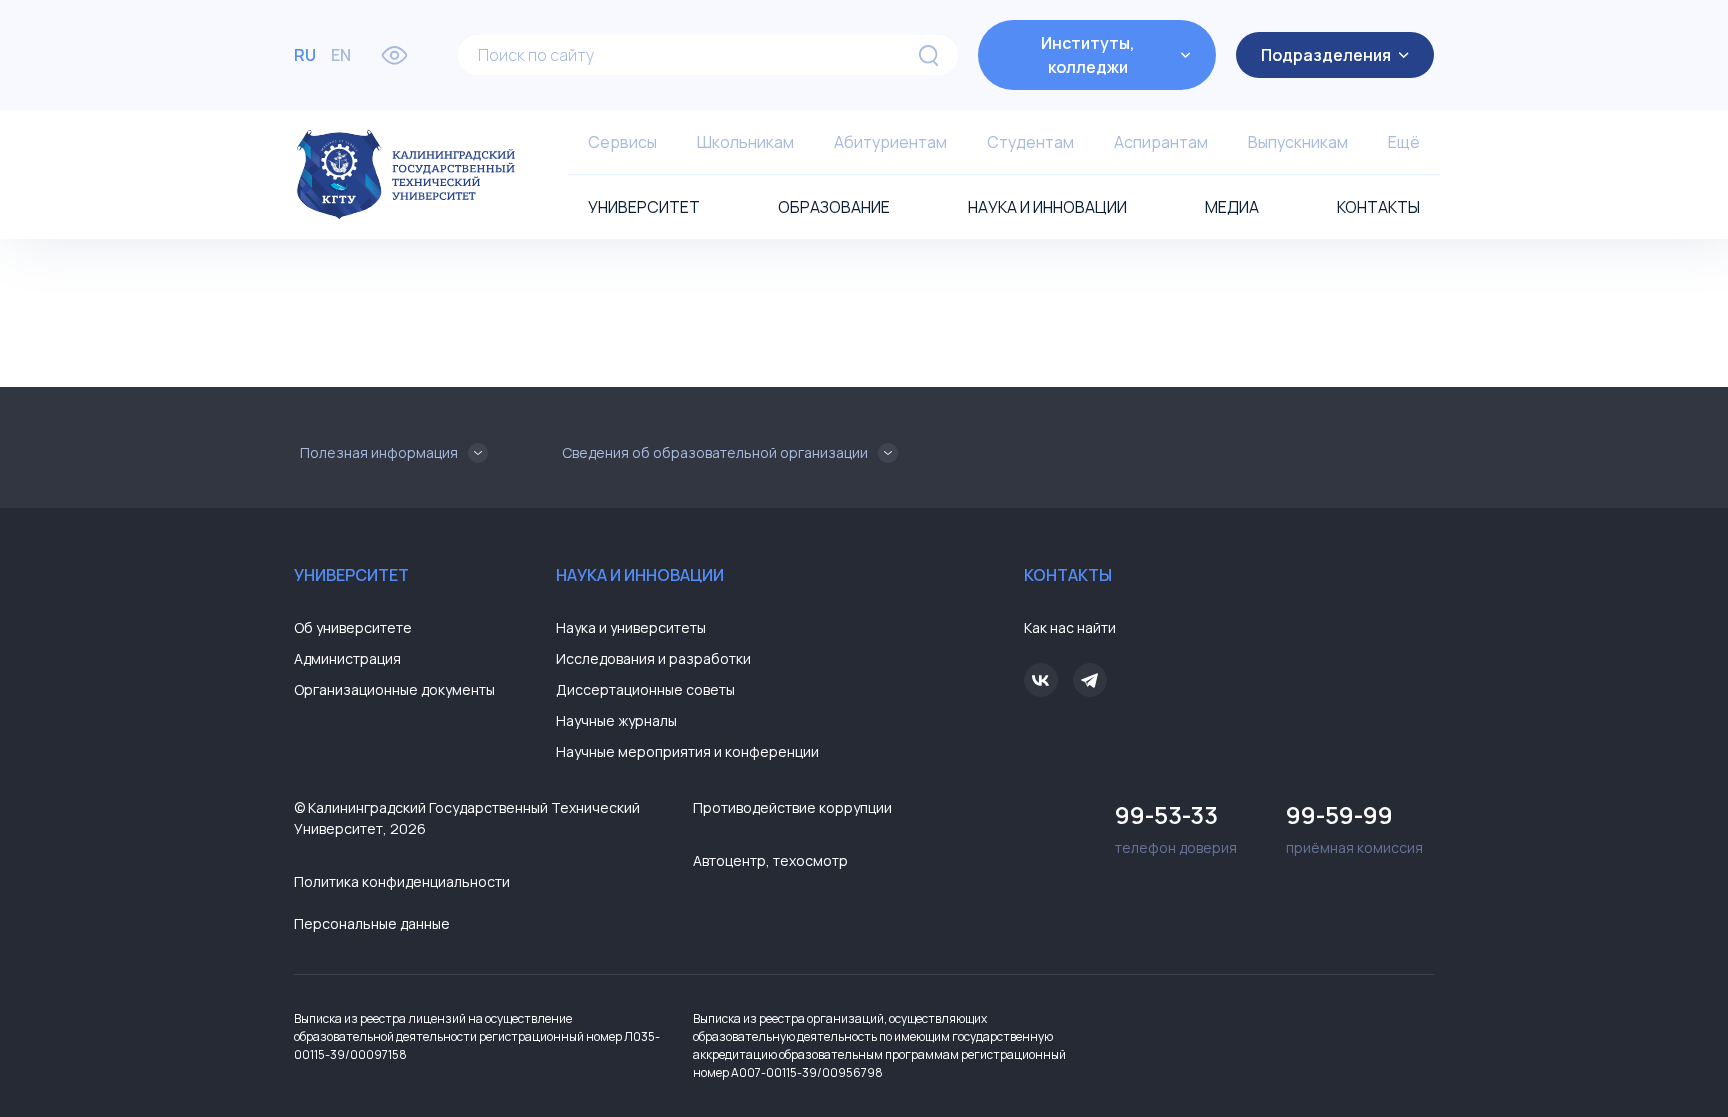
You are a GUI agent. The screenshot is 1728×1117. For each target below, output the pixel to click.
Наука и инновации (1047, 207)
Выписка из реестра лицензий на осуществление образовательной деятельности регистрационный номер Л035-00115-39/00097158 (477, 1036)
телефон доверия (1176, 827)
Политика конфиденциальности (402, 881)
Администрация (347, 658)
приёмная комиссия (1354, 827)
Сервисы (622, 142)
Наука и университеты (631, 627)
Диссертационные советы (645, 689)
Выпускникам (1298, 142)
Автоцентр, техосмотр (770, 860)
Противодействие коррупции (792, 807)
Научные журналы (616, 720)
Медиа (1232, 207)
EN (341, 55)
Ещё (1404, 142)
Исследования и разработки (653, 658)
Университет (644, 207)
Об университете (353, 627)
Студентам (1030, 142)
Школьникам (745, 142)
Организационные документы (394, 689)
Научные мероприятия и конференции (687, 751)
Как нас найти (1070, 627)
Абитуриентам (890, 142)
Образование (834, 207)
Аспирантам (1161, 142)
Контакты (1378, 207)
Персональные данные (372, 923)
